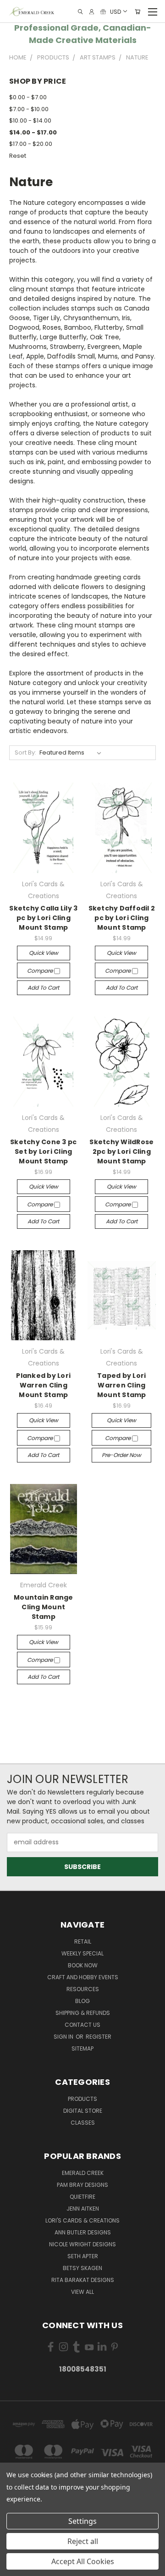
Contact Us (82, 2025)
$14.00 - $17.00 (33, 132)
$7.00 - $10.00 (29, 109)
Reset (18, 156)
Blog (82, 2001)
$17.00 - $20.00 (31, 144)
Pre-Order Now (121, 1455)
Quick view (44, 953)
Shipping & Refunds (83, 2013)
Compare (41, 971)
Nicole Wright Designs (82, 2244)
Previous (14, 2567)
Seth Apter (83, 2256)
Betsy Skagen (82, 2268)
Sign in (64, 2037)
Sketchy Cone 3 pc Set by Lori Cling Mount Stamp (43, 1151)
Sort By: (25, 752)
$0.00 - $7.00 (28, 97)
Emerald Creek (83, 2173)
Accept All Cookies (83, 2561)
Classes (83, 2123)
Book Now (83, 1965)
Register (99, 2037)
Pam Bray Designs (82, 2185)
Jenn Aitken (83, 2209)
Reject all (83, 2541)
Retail (83, 1941)
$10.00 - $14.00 (30, 120)
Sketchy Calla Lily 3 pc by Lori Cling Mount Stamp (43, 918)
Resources (83, 1989)
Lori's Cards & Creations (82, 2220)
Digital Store (83, 2111)
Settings (82, 2521)
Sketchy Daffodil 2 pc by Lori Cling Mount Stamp (122, 918)
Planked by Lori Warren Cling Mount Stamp (43, 1385)
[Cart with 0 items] (137, 12)
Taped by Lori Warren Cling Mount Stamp (122, 1385)
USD (115, 11)
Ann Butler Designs (83, 2232)
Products (82, 2099)
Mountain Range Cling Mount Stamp (44, 1607)
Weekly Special (82, 1953)
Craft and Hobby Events (83, 1977)
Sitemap (82, 2048)
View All (82, 2292)
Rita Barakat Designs (83, 2280)
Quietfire (82, 2197)
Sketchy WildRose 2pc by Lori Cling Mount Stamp (121, 1151)
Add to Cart (43, 988)
